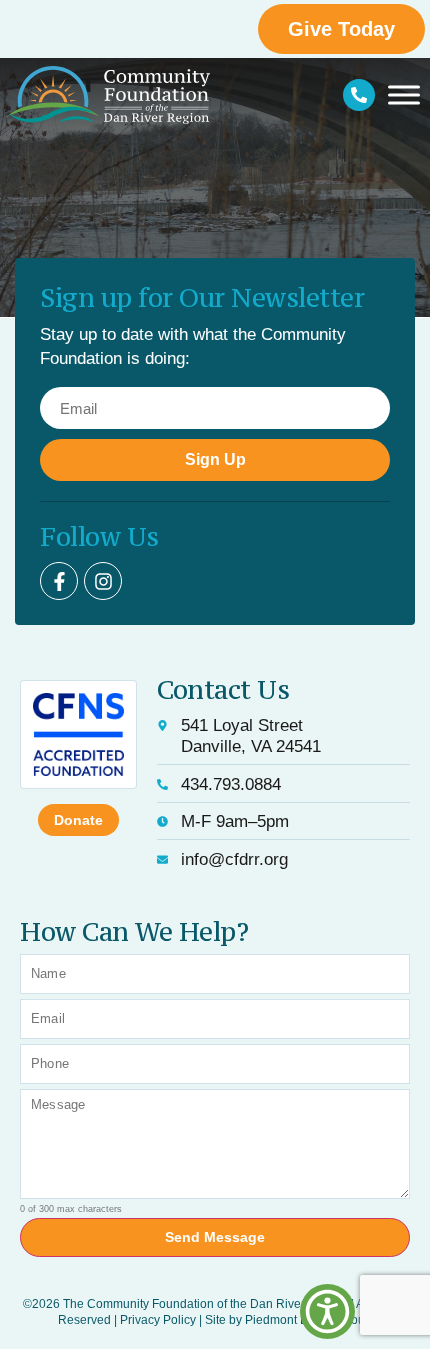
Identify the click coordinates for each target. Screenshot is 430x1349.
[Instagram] (103, 581)
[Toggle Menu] (404, 94)
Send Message (215, 1237)
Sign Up (215, 459)
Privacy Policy (158, 1320)
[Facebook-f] (59, 581)
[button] (327, 1311)
